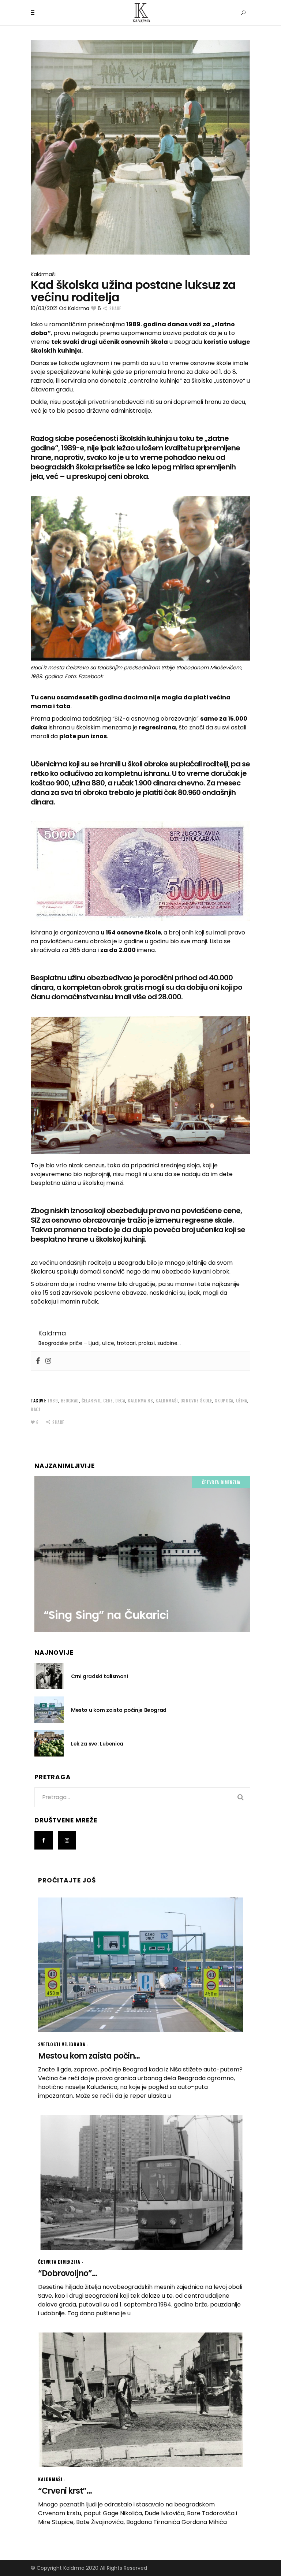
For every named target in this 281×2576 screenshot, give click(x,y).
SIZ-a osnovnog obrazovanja (156, 719)
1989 (53, 1400)
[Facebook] (38, 1361)
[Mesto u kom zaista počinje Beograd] (49, 1710)
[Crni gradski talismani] (49, 1676)
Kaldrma (79, 308)
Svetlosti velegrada (62, 2044)
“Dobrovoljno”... (68, 2273)
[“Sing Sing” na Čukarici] (142, 1554)
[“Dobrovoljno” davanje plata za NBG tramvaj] (140, 2182)
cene (108, 1400)
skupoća (224, 1400)
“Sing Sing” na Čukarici (106, 1615)
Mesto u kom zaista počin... (89, 2056)
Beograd (70, 1400)
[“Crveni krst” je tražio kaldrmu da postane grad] (140, 2400)
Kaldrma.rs (140, 1400)
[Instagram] (48, 1361)
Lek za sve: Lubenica (97, 1744)
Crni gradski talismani (100, 1676)
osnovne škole (196, 1400)
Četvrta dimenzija (221, 1482)
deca (120, 1400)
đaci (35, 1409)
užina (242, 1400)
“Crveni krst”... (65, 2491)
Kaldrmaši (43, 274)
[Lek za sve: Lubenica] (49, 1743)
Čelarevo (91, 1400)
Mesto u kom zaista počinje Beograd (119, 1710)
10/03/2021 (44, 308)
